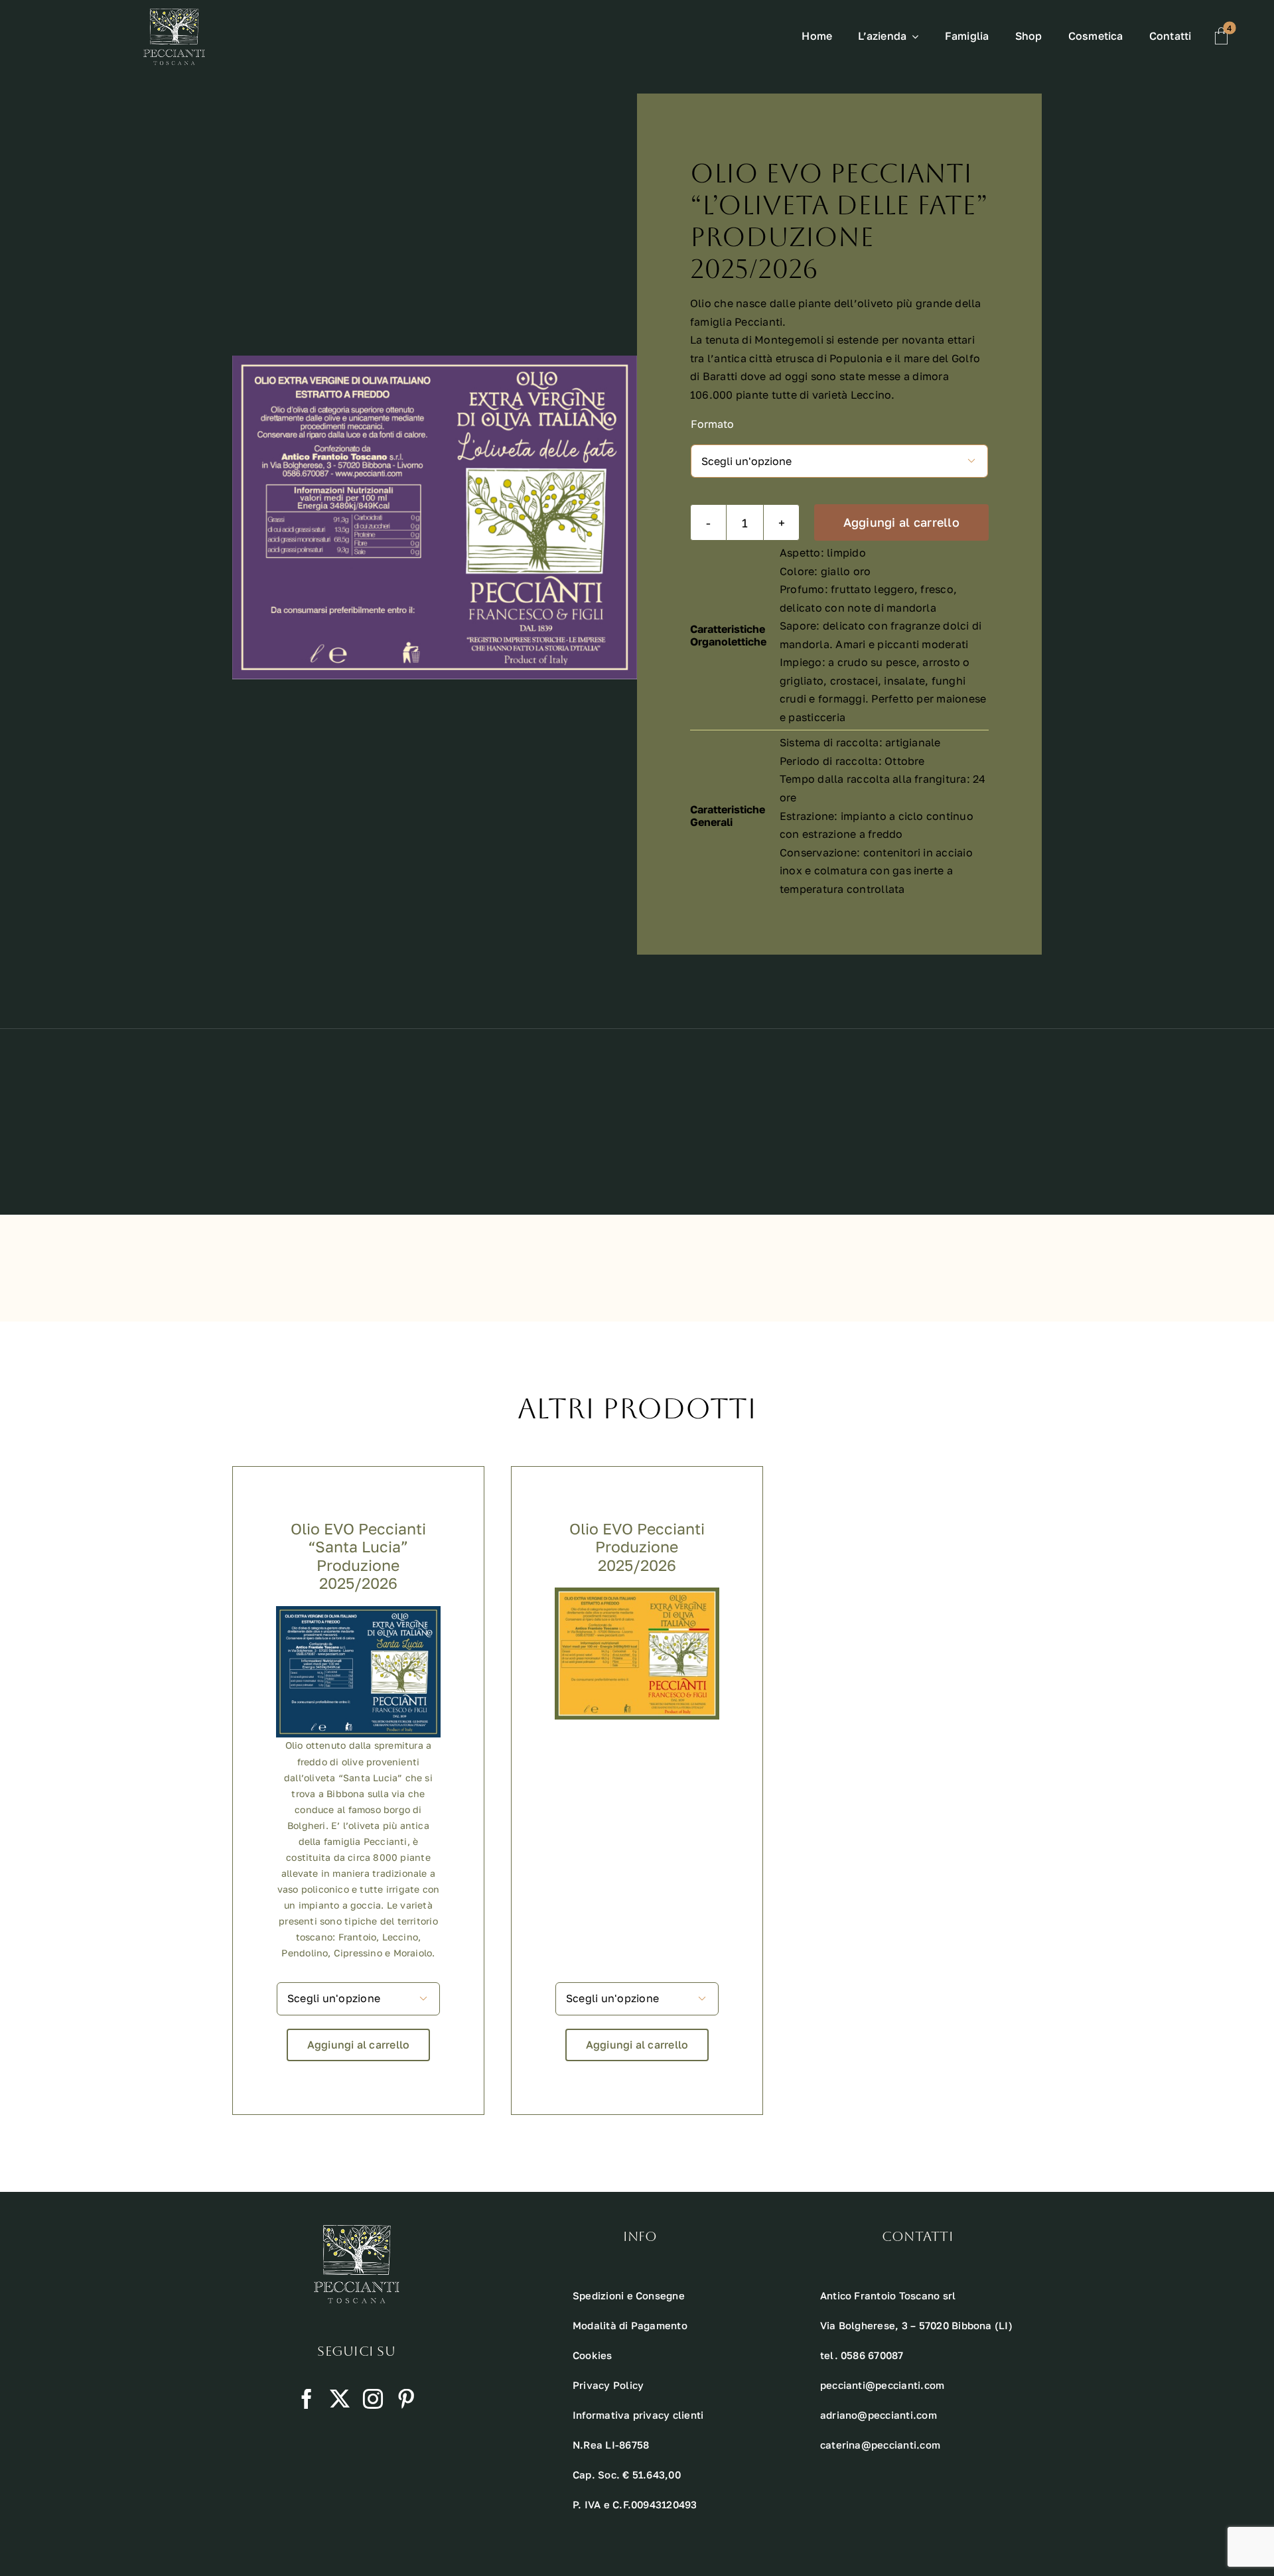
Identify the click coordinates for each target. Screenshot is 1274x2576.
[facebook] (307, 2399)
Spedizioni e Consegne (629, 2295)
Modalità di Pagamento (630, 2325)
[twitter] (340, 2399)
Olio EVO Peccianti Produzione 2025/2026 (637, 1547)
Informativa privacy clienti (638, 2415)
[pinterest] (406, 2399)
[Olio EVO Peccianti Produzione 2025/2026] (637, 1596)
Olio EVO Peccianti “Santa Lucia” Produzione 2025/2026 (358, 1556)
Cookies (593, 2355)
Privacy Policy (608, 2385)
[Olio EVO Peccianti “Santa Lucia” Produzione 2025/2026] (358, 1615)
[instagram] (373, 2399)
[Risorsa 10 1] (174, 14)
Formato (712, 424)
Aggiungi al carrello (901, 522)
